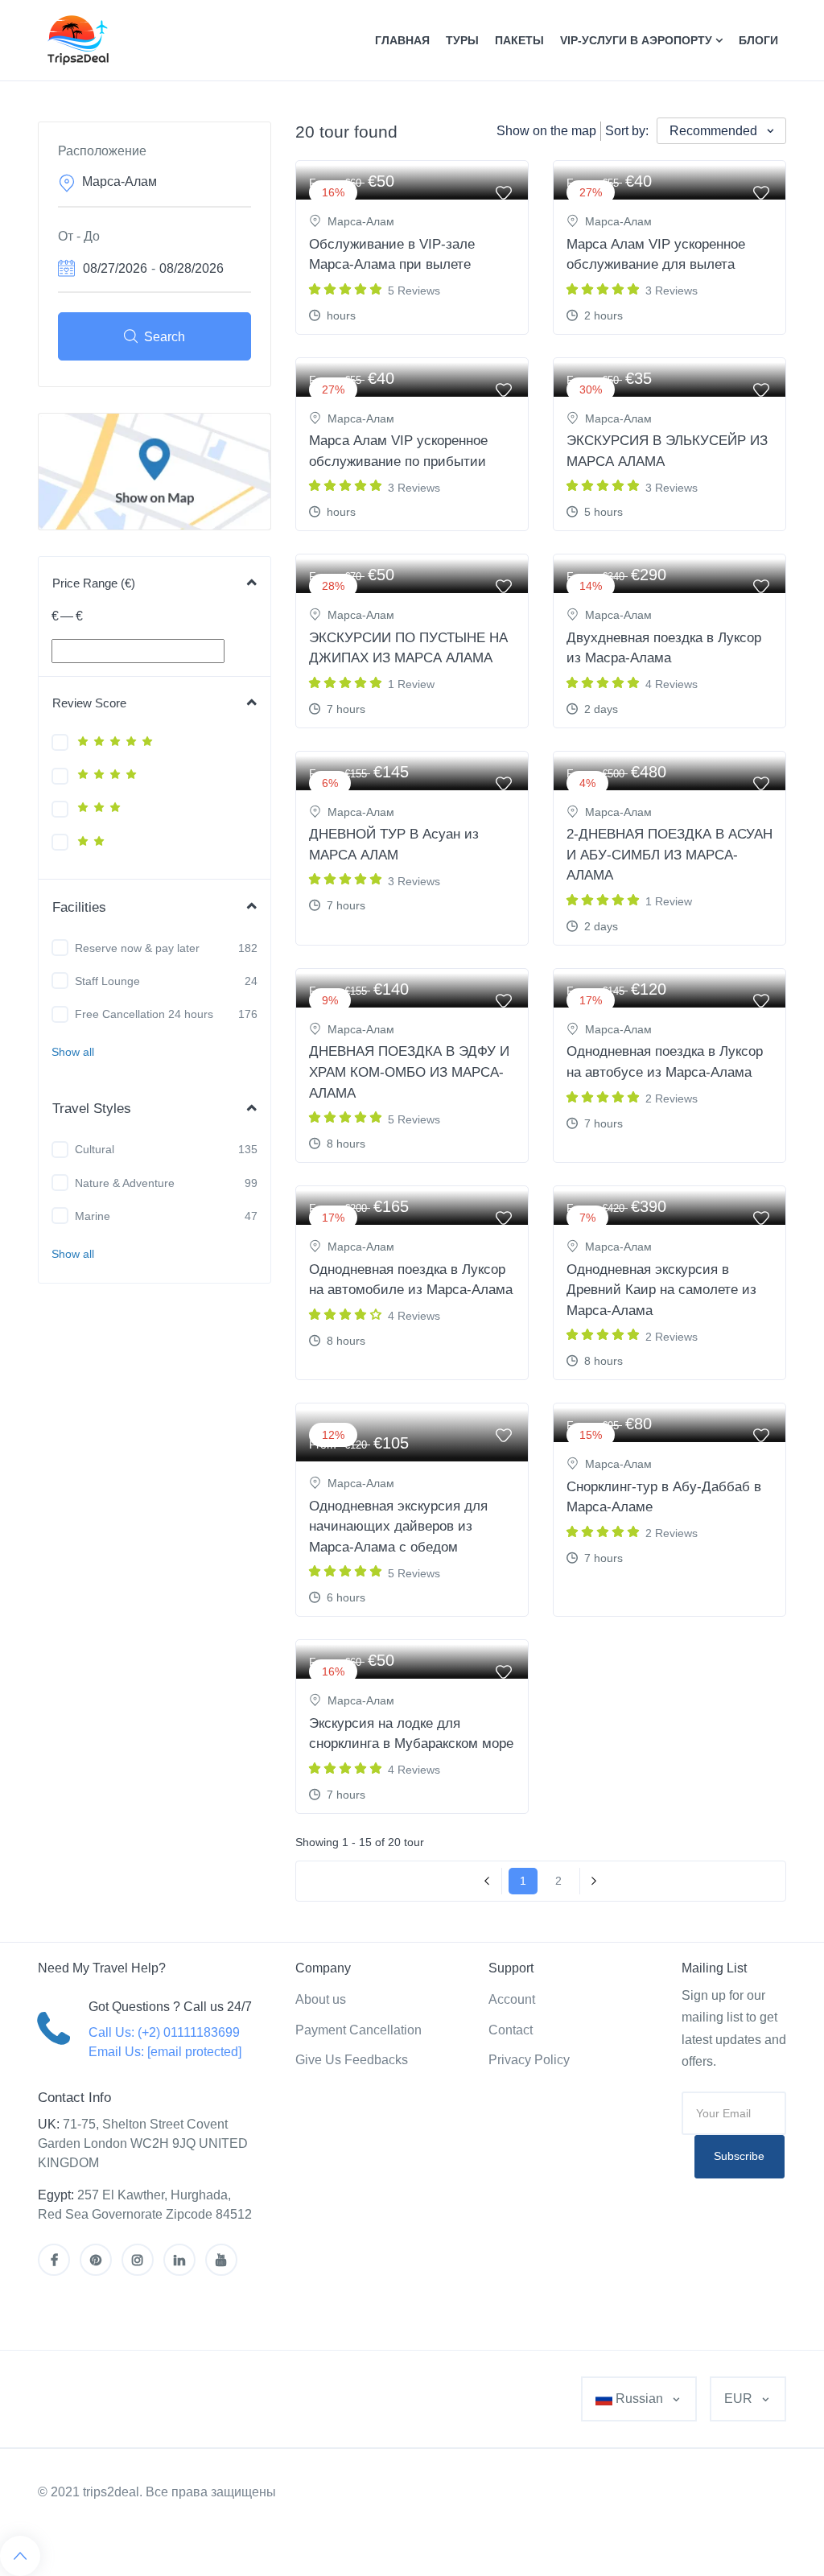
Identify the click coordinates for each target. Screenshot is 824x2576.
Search (165, 337)
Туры (462, 40)
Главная (402, 40)
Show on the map (546, 131)
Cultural (95, 1149)
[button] (73, 1052)
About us (321, 1999)
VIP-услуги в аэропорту (638, 40)
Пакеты (519, 40)
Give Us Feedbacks (352, 2060)
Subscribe (739, 2156)
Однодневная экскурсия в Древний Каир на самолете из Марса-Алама (661, 1290)
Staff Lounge (107, 981)
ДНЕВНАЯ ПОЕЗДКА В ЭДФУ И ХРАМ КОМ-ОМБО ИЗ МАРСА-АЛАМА (409, 1072)
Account (512, 1999)
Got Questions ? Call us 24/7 (170, 2007)
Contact (511, 2030)
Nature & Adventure (125, 1183)
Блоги (758, 40)
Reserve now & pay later (137, 948)
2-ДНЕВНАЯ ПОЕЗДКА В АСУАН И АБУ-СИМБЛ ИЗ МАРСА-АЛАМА (669, 855)
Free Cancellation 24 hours (144, 1014)
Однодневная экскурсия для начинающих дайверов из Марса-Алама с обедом (398, 1527)
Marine (93, 1216)
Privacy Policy (529, 2060)
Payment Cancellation (358, 2030)
